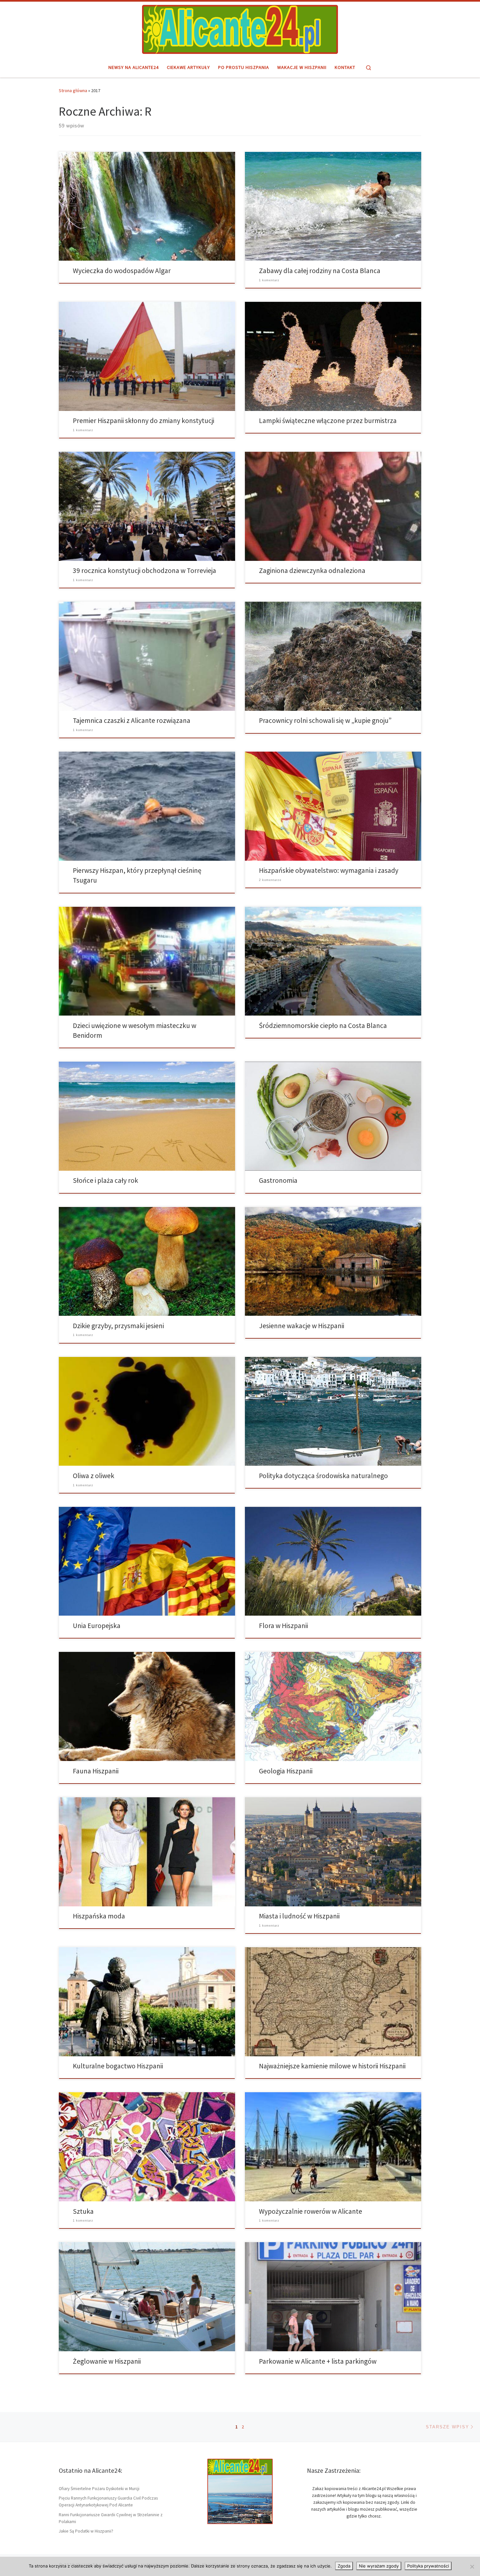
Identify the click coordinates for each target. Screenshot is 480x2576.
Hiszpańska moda (99, 1916)
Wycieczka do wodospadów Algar (122, 271)
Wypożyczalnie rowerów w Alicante (311, 2211)
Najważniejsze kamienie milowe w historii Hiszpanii (332, 2066)
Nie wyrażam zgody (379, 2566)
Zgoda (344, 2566)
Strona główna (73, 90)
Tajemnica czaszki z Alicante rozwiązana (132, 720)
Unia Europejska (97, 1626)
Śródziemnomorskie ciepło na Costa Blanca (323, 1026)
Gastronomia (278, 1180)
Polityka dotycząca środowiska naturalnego (323, 1476)
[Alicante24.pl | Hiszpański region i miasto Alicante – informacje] (240, 28)
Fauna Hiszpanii (96, 1771)
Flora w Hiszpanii (283, 1626)
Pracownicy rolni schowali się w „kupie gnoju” (325, 720)
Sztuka (83, 2211)
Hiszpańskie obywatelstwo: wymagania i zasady (329, 870)
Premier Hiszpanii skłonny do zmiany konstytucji (144, 421)
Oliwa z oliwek (94, 1476)
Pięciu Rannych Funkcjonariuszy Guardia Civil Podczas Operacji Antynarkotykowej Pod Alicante (108, 2502)
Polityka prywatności (428, 2566)
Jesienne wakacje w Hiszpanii (302, 1326)
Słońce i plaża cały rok (105, 1180)
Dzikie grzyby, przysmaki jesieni (118, 1326)
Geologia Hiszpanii (286, 1771)
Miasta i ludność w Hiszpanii (299, 1916)
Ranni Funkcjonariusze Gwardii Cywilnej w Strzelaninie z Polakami (111, 2518)
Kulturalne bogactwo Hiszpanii (118, 2066)
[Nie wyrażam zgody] (472, 2567)
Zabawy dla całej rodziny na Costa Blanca (320, 271)
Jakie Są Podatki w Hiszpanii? (86, 2531)
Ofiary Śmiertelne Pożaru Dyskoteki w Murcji (99, 2489)
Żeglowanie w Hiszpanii (107, 2361)
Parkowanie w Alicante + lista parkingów (318, 2361)
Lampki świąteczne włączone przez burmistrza (328, 421)
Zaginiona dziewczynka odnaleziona (312, 571)
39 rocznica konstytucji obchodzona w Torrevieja (144, 571)
